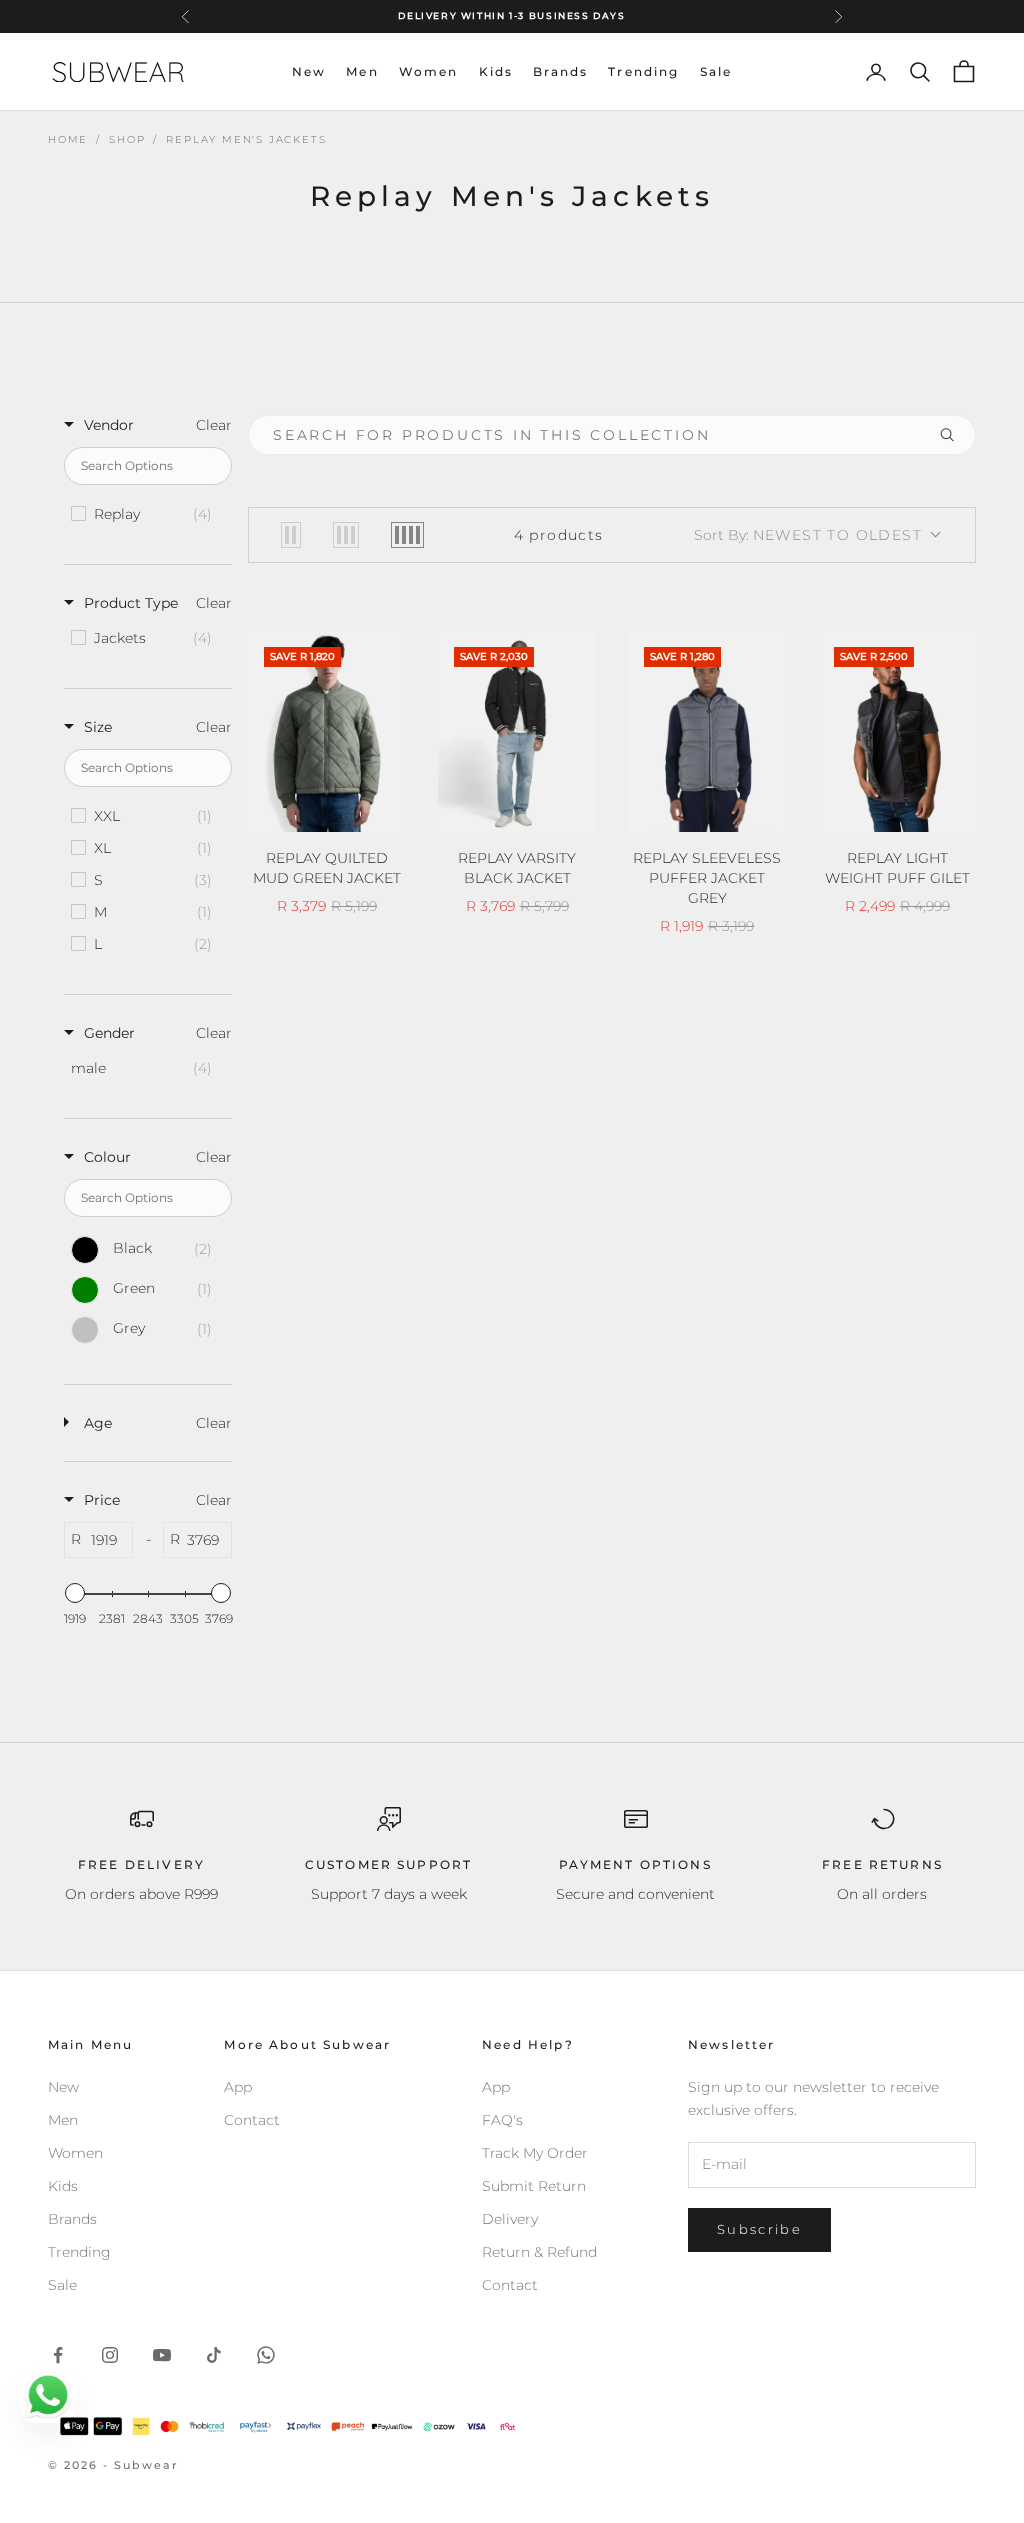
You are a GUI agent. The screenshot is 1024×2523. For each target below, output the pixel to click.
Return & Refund (539, 2252)
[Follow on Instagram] (110, 2355)
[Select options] (378, 813)
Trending (643, 71)
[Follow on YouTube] (162, 2355)
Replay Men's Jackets (246, 139)
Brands (560, 71)
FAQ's (502, 2120)
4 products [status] (559, 535)
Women (429, 71)
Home (68, 139)
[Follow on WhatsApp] (266, 2355)
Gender (109, 1033)
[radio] (291, 535)
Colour (107, 1157)
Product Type (131, 603)
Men (362, 71)
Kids (496, 71)
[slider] (75, 1593)
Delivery (510, 2219)
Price (102, 1500)
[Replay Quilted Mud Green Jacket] (327, 732)
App (238, 2087)
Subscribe (759, 2229)
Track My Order (535, 2153)
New (309, 71)
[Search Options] (955, 435)
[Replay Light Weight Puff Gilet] (897, 732)
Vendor (109, 425)
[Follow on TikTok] (214, 2355)
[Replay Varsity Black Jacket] (517, 732)
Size (98, 727)
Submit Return (534, 2186)
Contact (252, 2120)
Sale (716, 71)
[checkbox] (146, 514)
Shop (127, 139)
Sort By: (808, 535)
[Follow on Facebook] (58, 2355)
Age (98, 1423)
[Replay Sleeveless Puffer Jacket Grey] (707, 732)
